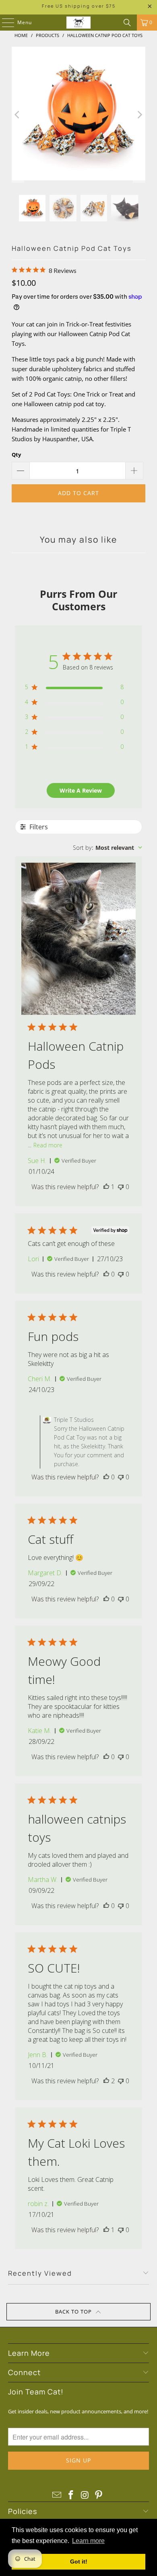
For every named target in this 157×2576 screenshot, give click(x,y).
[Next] (139, 115)
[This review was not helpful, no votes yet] (121, 1187)
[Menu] (4, 23)
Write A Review (81, 790)
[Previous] (18, 115)
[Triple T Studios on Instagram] (85, 2495)
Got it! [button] (79, 2562)
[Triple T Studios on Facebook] (71, 2495)
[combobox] (107, 848)
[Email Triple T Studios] (57, 2495)
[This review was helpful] (106, 2081)
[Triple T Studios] (79, 23)
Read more (48, 1145)
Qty (16, 454)
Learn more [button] (88, 2541)
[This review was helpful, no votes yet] (106, 1274)
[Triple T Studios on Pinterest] (99, 2495)
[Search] (127, 23)
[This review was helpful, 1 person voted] (106, 1187)
